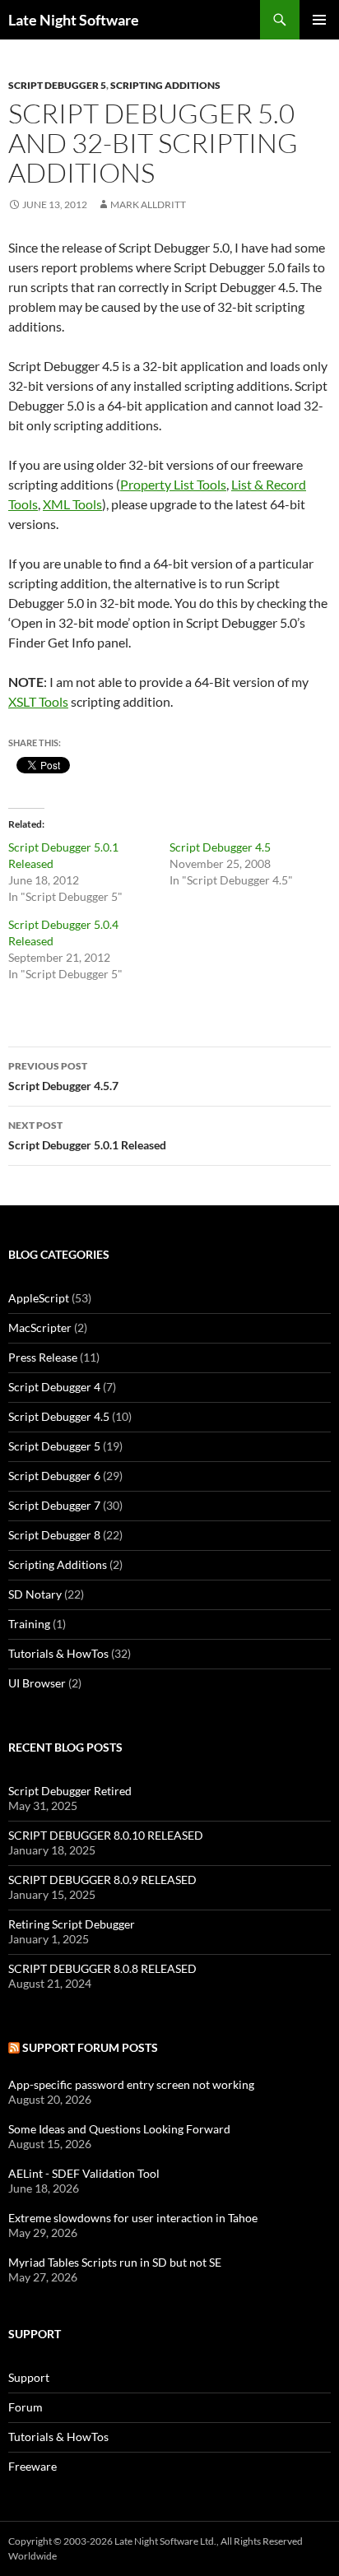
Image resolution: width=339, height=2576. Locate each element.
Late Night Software (74, 20)
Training (29, 1624)
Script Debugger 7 (54, 1505)
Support (29, 2377)
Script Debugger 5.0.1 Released (87, 1135)
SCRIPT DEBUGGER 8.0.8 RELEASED (102, 1968)
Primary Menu (319, 20)
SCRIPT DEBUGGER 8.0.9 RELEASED (102, 1880)
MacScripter (40, 1327)
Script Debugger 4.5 (220, 847)
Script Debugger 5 (57, 85)
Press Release (43, 1357)
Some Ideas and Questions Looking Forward (119, 2129)
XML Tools (72, 504)
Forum (26, 2407)
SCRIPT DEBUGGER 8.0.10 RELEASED (106, 1835)
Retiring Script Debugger (72, 1924)
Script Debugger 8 (54, 1535)
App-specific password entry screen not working (131, 2084)
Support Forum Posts (90, 2047)
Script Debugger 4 (54, 1387)
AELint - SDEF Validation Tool (84, 2173)
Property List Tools (173, 484)
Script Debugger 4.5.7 (63, 1076)
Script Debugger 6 (54, 1476)
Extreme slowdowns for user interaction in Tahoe (133, 2218)
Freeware (33, 2466)
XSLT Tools (38, 701)
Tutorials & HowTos (58, 1653)
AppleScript (39, 1298)
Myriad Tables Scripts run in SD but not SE (115, 2262)
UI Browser (37, 1683)
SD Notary (35, 1594)
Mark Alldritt (148, 204)
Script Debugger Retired (70, 1791)
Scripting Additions (165, 85)
